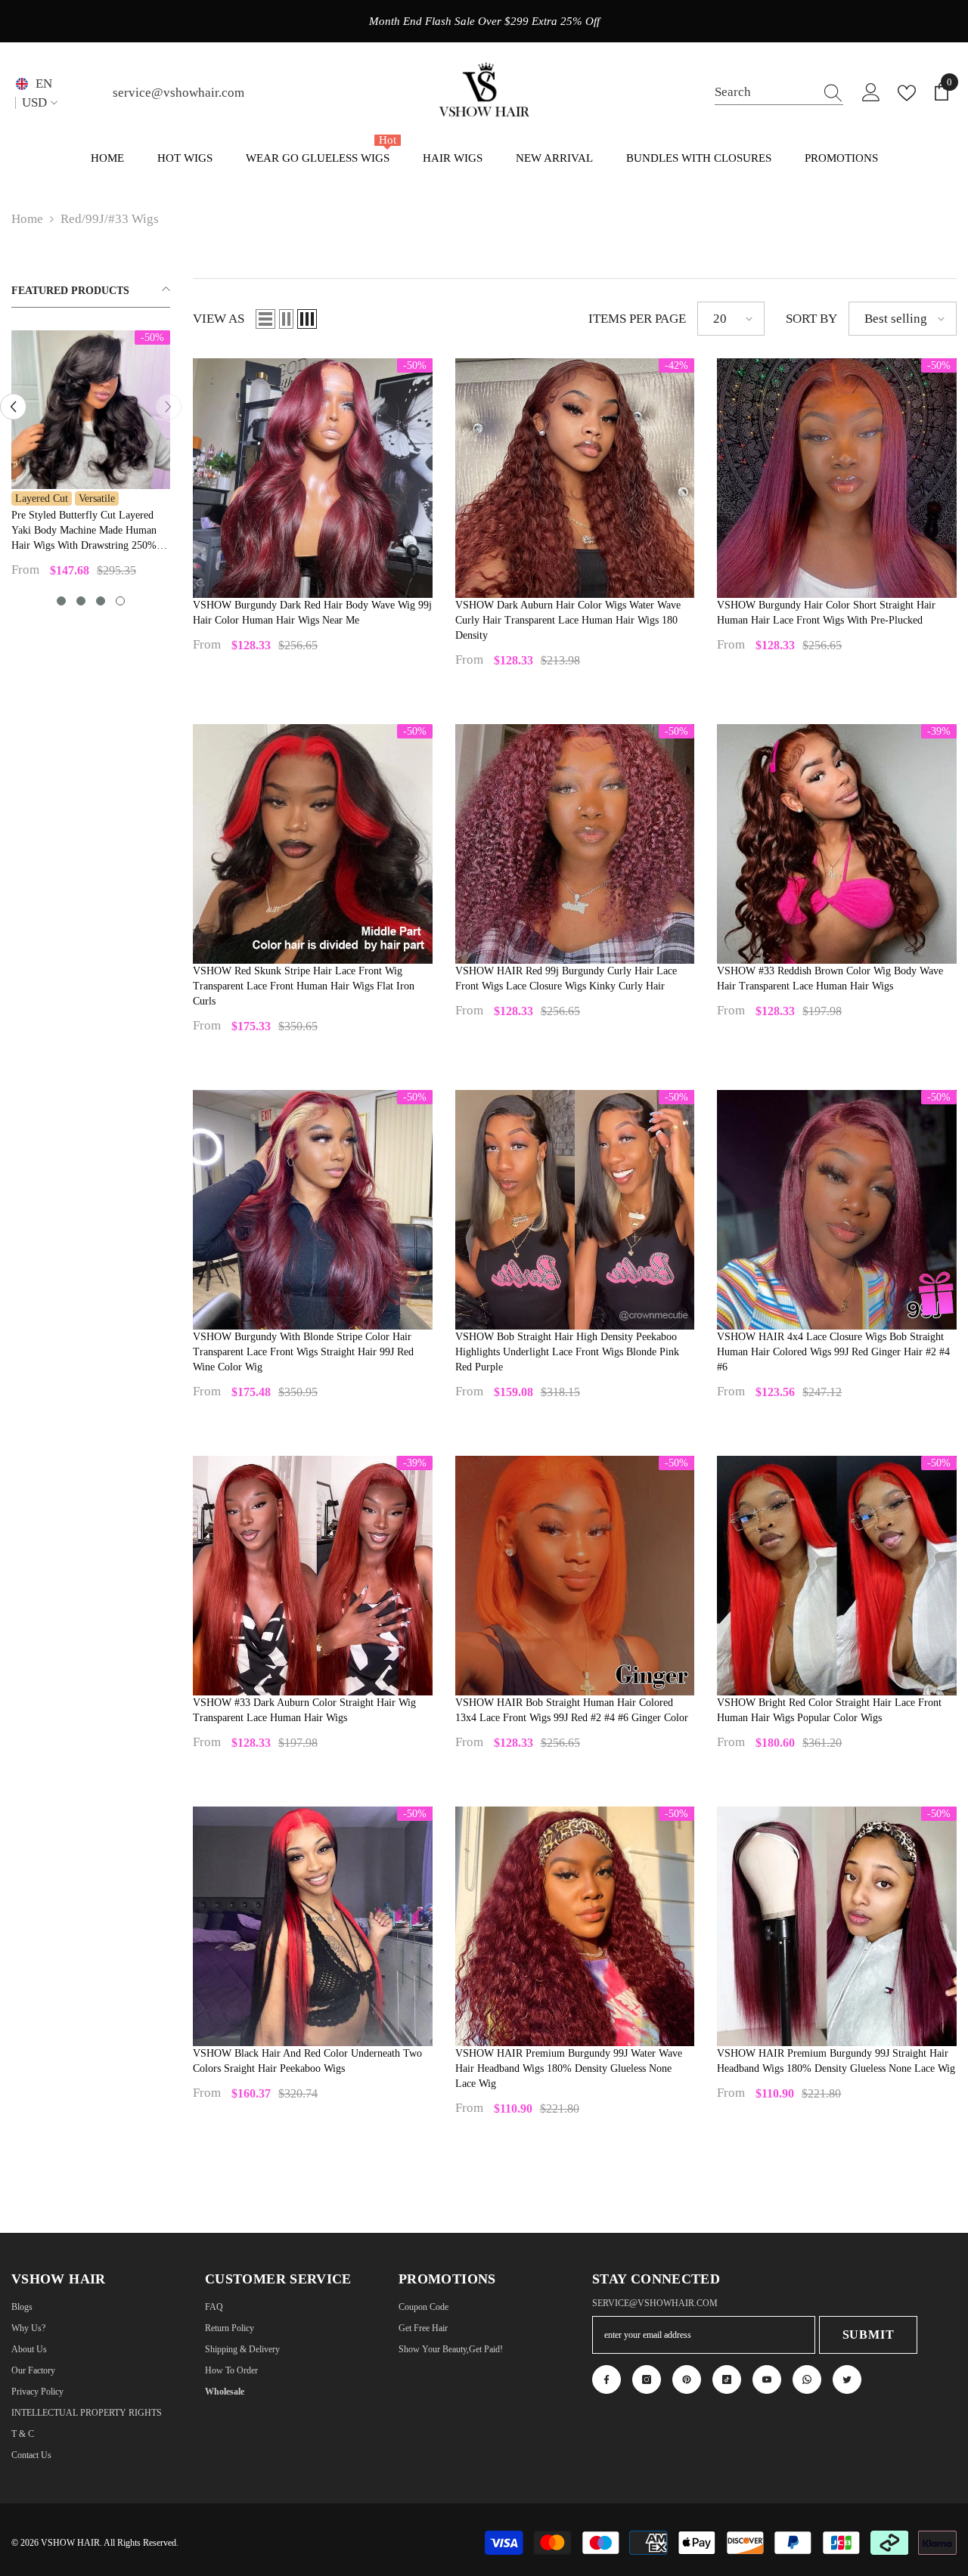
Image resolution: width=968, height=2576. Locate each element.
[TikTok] (727, 2379)
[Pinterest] (687, 2379)
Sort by (811, 319)
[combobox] (765, 93)
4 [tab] (120, 601)
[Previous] (13, 407)
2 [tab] (81, 601)
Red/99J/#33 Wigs (110, 219)
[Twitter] (847, 2379)
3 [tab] (101, 601)
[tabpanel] (91, 460)
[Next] (168, 407)
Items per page (637, 319)
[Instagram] (647, 2379)
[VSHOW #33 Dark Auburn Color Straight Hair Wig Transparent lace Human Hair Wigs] (313, 1576)
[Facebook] (607, 2379)
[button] (265, 319)
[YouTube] (767, 2379)
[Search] (779, 93)
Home (27, 219)
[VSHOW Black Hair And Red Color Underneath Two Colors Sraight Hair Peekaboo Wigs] (313, 1926)
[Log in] (871, 93)
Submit (869, 2334)
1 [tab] (61, 601)
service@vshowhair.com (178, 93)
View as (219, 319)
